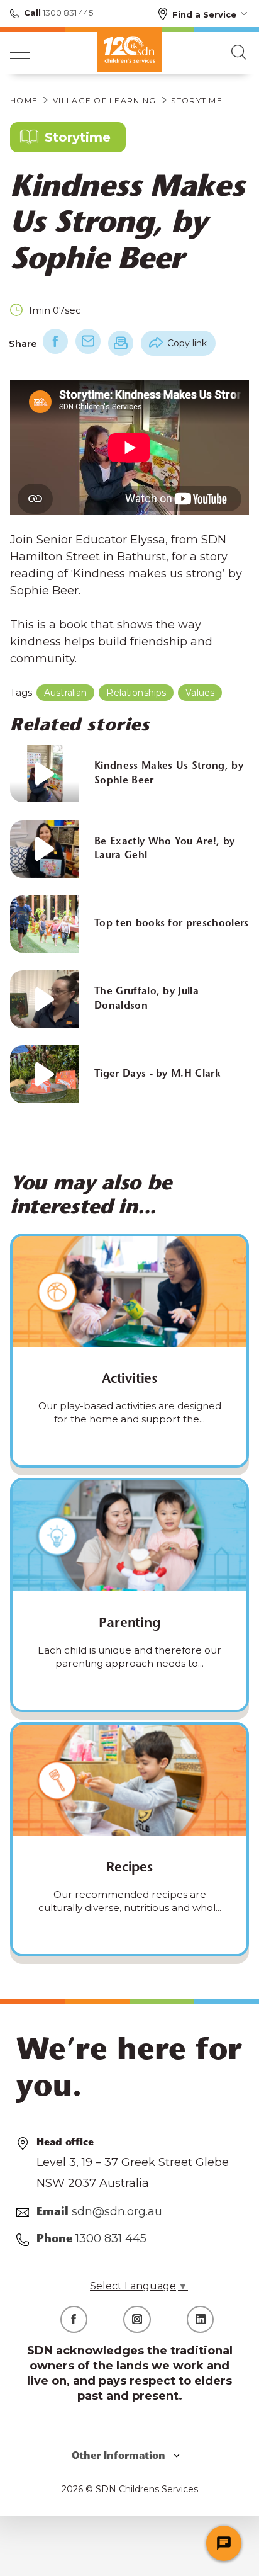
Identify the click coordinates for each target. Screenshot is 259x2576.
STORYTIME (197, 100)
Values (200, 693)
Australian (65, 693)
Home (24, 100)
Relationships (136, 693)
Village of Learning (104, 100)
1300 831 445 (67, 13)
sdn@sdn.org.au (117, 2211)
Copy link (187, 343)
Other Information (120, 2456)
